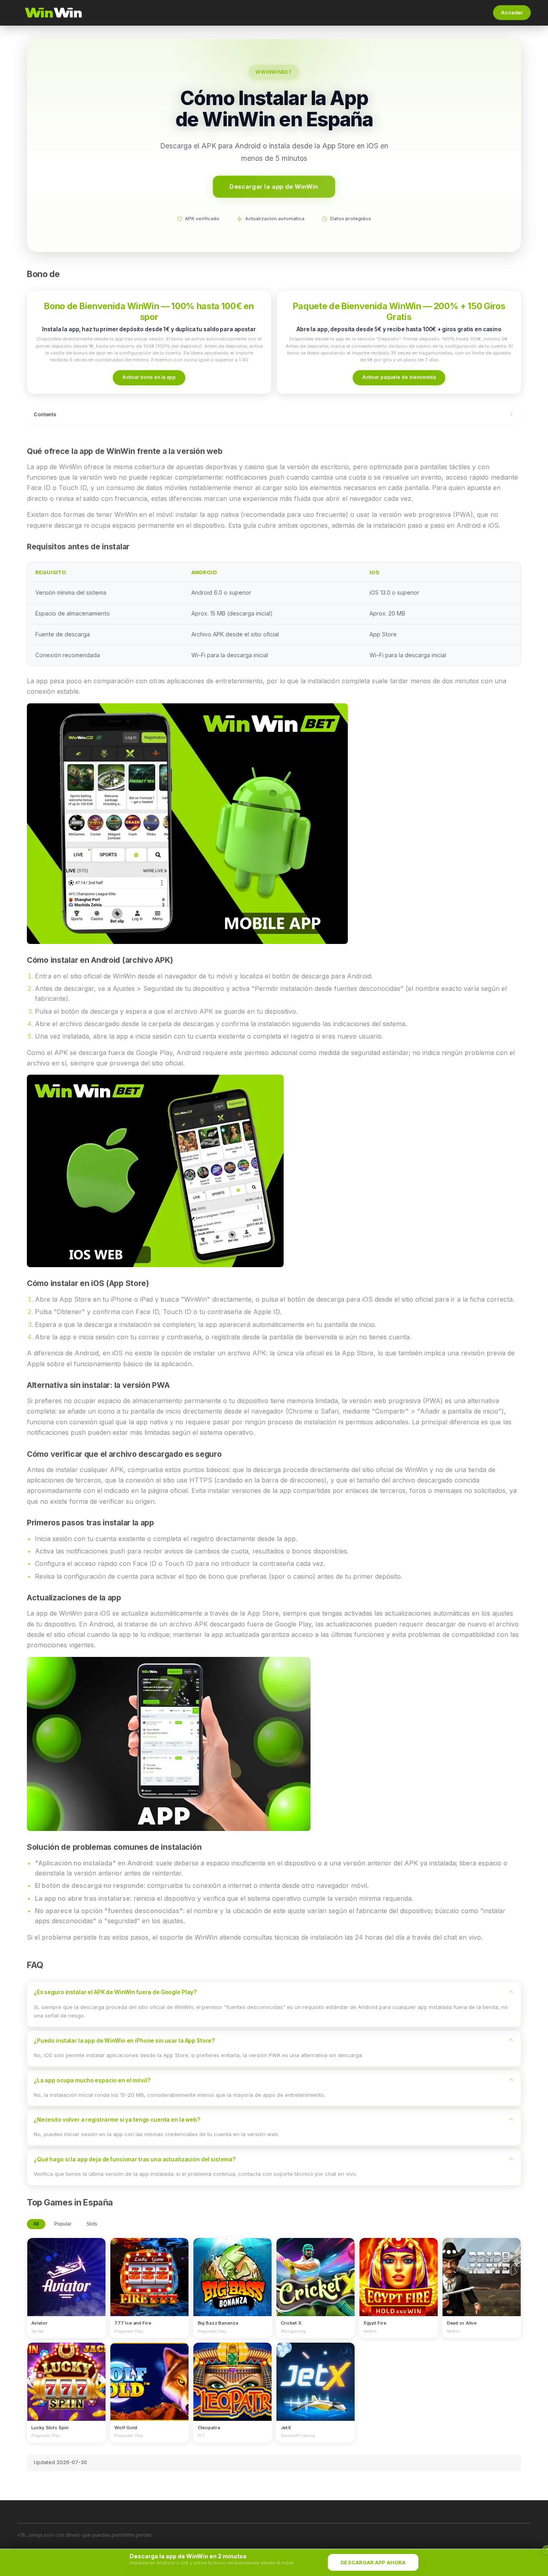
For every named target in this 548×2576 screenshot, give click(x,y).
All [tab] (36, 2224)
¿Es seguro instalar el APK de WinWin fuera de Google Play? (115, 1992)
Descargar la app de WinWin (274, 186)
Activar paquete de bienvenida (399, 377)
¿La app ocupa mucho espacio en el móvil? (92, 2080)
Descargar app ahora (373, 2563)
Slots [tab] (92, 2224)
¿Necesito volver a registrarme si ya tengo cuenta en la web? (117, 2120)
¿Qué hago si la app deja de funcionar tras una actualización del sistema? (135, 2159)
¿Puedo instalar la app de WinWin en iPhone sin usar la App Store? (124, 2041)
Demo (66, 2284)
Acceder (512, 13)
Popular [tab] (63, 2224)
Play (66, 2270)
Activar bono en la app (149, 377)
